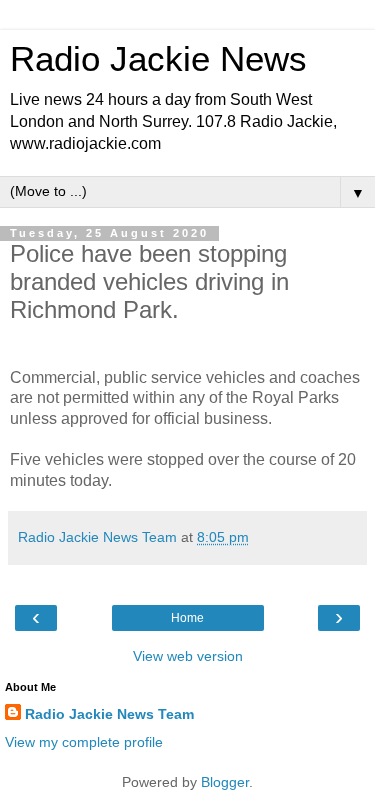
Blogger (225, 782)
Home (187, 618)
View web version (188, 656)
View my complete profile (84, 742)
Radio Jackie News (158, 59)
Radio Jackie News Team (109, 714)
